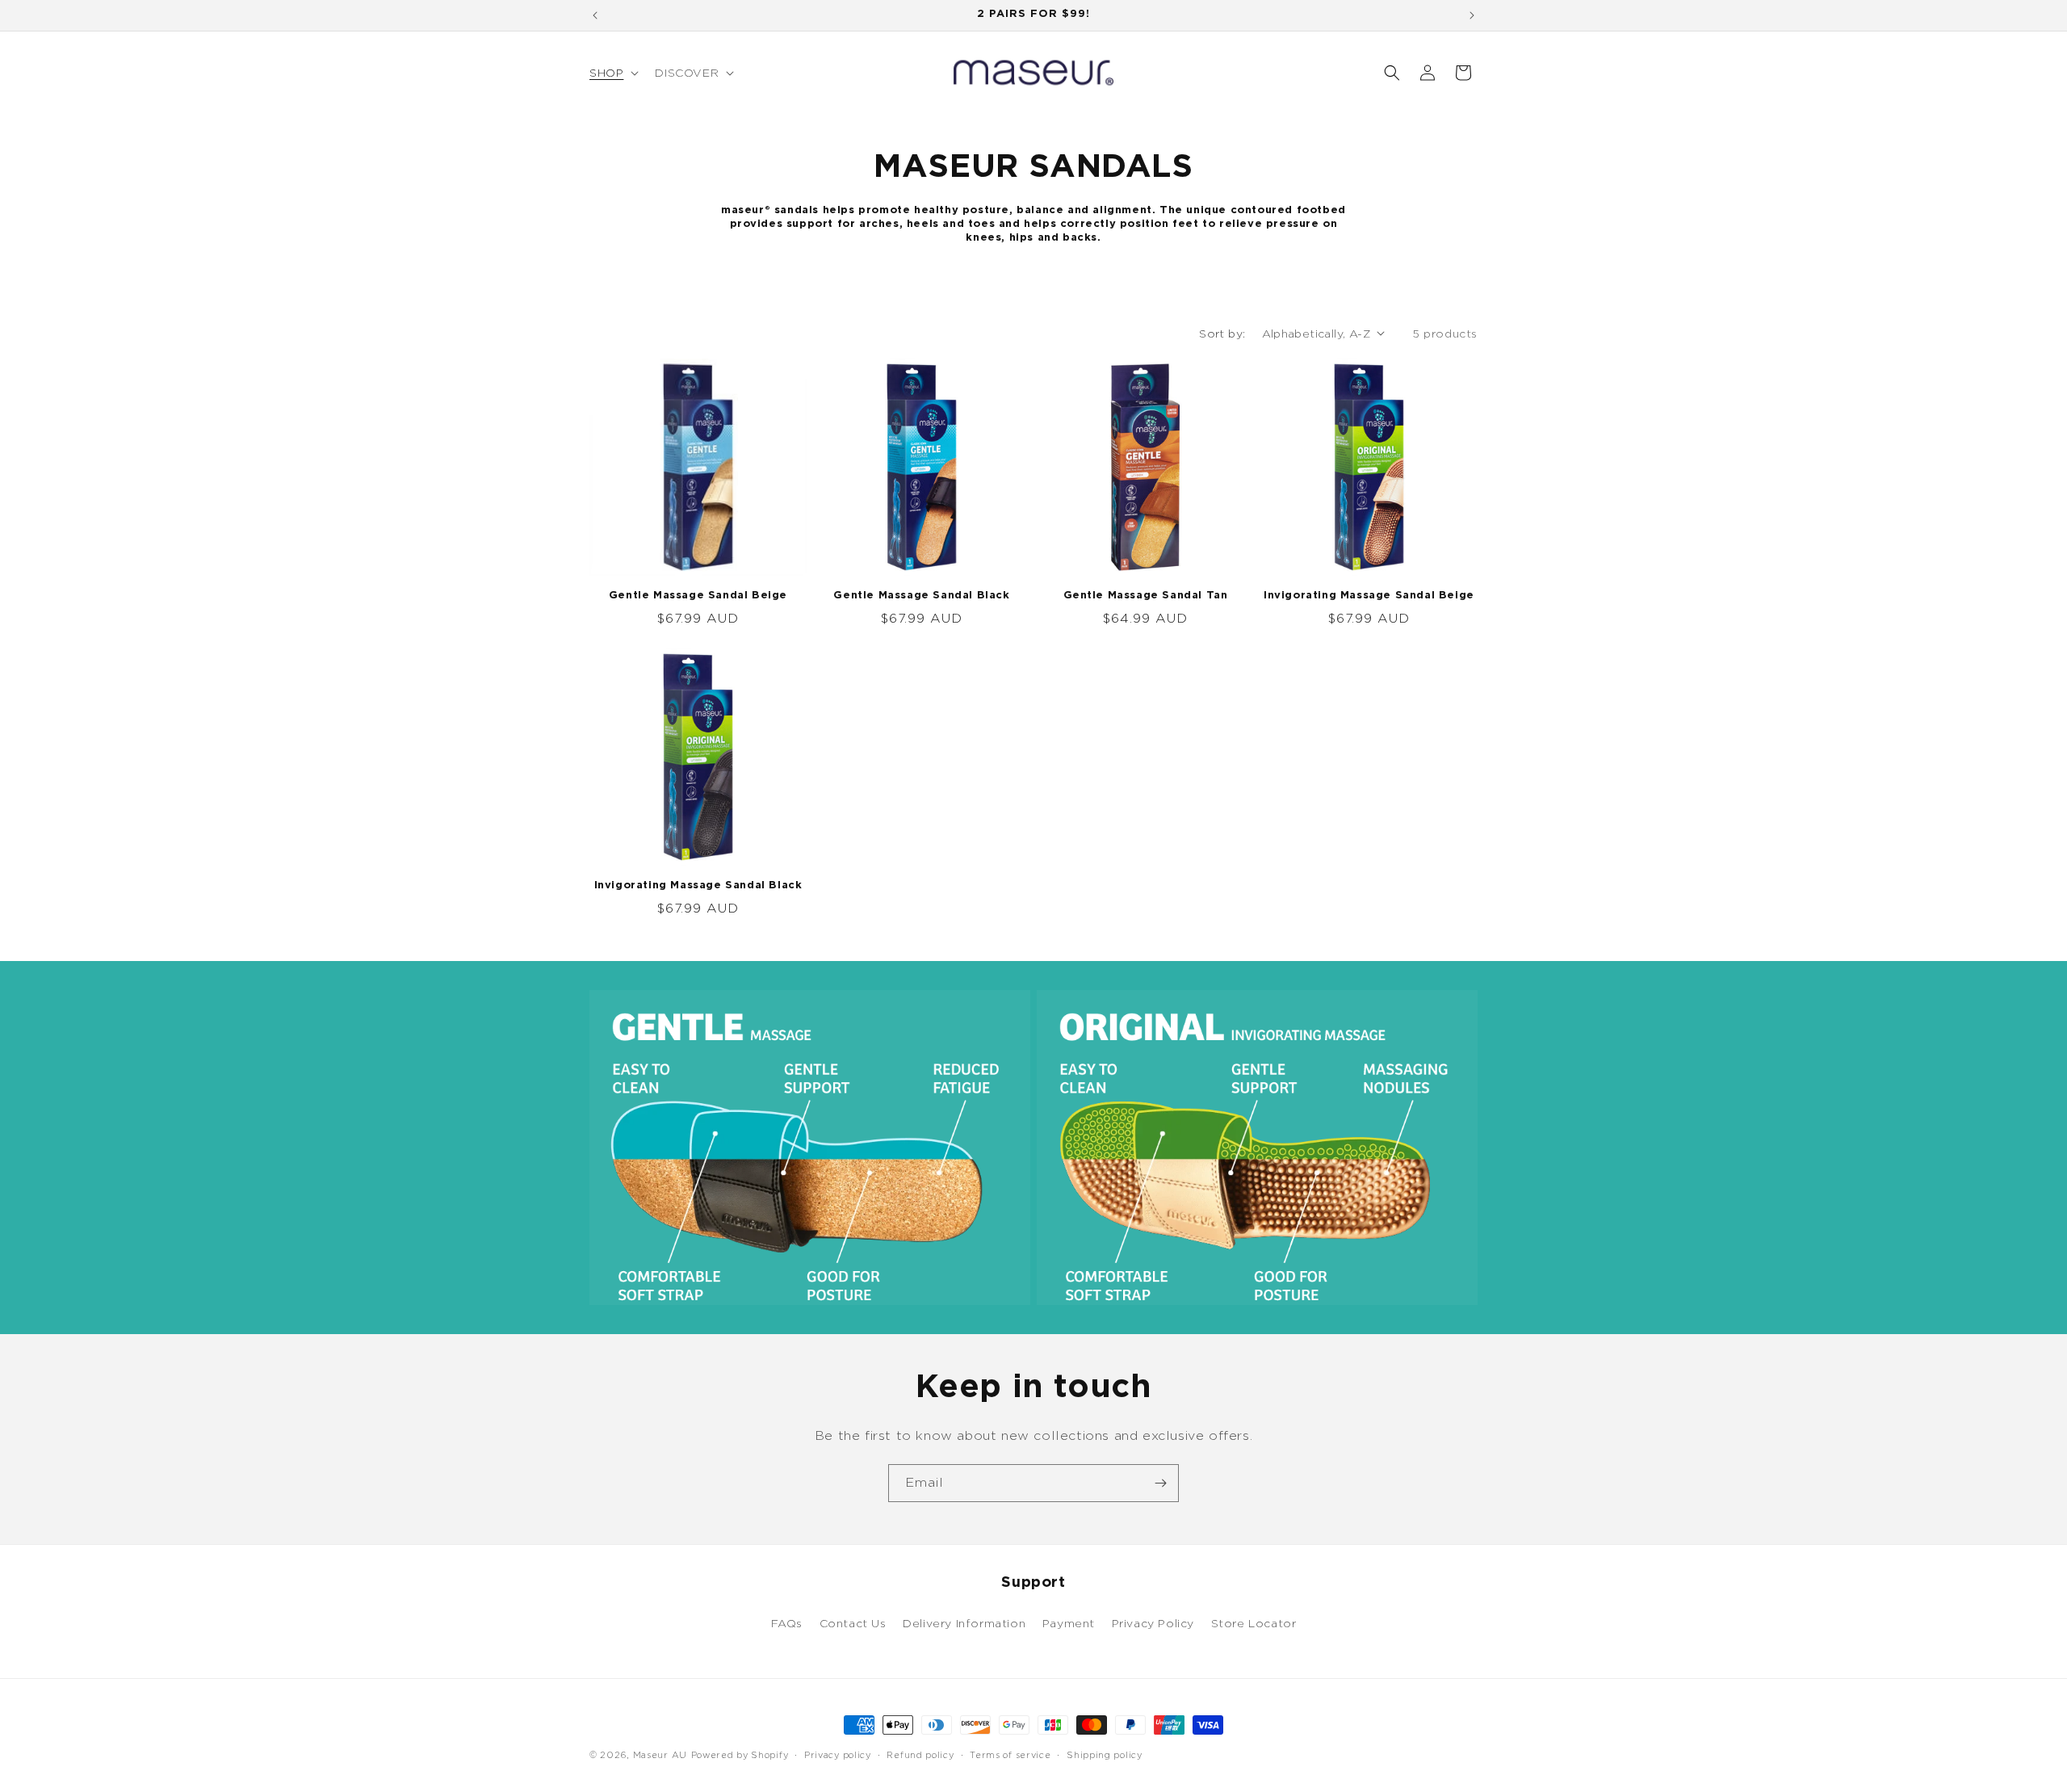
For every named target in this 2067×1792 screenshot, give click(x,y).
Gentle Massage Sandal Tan (1146, 596)
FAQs (787, 1623)
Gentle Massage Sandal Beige (698, 596)
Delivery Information (964, 1623)
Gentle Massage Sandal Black (921, 596)
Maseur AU (660, 1755)
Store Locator (1254, 1623)
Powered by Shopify (740, 1755)
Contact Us (853, 1623)
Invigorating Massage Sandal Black (698, 886)
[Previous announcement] (595, 15)
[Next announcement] (1472, 15)
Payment (1069, 1623)
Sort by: (1222, 333)
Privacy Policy (1153, 1623)
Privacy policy (838, 1754)
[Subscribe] (1160, 1483)
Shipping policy (1105, 1754)
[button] (612, 73)
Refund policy (920, 1754)
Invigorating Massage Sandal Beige (1369, 596)
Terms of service (1010, 1754)
